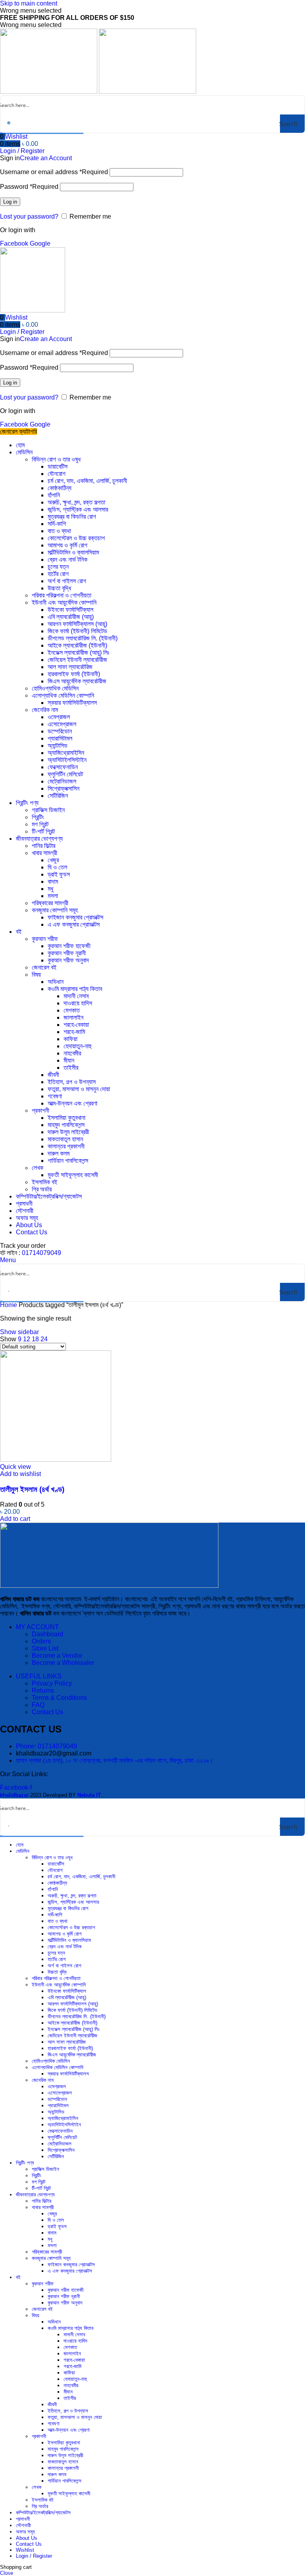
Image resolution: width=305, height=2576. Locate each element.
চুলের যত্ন (58, 567)
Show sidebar (19, 1332)
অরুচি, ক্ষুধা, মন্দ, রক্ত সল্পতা (76, 502)
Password (29, 187)
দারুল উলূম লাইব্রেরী (68, 1132)
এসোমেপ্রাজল (62, 724)
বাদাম (53, 882)
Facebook (15, 243)
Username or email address (54, 172)
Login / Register (34, 2556)
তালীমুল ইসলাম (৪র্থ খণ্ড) (32, 1489)
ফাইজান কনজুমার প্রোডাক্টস (75, 917)
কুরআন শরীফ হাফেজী (69, 946)
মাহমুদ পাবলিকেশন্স (66, 1125)
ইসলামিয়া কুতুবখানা (67, 1118)
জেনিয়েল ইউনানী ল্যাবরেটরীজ (77, 660)
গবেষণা (55, 1096)
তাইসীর (71, 1068)
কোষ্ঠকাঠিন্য (60, 488)
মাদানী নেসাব (76, 996)
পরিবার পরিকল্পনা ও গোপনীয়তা (62, 595)
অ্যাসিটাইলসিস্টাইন (67, 760)
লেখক (38, 1168)
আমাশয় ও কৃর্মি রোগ (68, 545)
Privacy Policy (52, 1683)
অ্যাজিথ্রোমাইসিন (66, 753)
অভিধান (56, 982)
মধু (50, 889)
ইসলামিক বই (44, 1182)
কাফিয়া (70, 1039)
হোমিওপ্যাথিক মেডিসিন (55, 688)
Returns (43, 1690)
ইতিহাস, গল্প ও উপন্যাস (72, 1082)
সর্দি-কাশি (57, 524)
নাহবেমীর (72, 1053)
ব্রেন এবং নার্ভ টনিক (68, 560)
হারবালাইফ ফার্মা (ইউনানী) (74, 674)
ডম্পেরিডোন (60, 731)
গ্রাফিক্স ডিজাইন (48, 810)
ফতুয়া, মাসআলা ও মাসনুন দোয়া (79, 1089)
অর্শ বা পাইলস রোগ (67, 581)
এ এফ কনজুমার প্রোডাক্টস (74, 924)
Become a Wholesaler (63, 1663)
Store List (45, 1648)
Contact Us (47, 1712)
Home (9, 1305)
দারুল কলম (59, 1153)
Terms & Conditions (59, 1698)
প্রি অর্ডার (42, 1189)
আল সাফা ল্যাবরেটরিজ (70, 667)
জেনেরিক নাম (45, 710)
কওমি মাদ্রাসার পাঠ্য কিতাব (75, 989)
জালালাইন (73, 1017)
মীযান (69, 1060)
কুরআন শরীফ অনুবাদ (68, 960)
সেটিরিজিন (58, 796)
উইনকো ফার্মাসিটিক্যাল (70, 610)
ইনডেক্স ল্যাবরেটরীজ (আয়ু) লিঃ (78, 653)
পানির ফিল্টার (43, 846)
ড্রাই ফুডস (59, 874)
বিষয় (36, 975)
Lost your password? (29, 216)
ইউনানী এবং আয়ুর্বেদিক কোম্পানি (64, 602)
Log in (10, 202)
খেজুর (53, 860)
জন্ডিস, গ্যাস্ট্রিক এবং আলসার (78, 509)
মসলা (53, 896)
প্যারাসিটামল (60, 738)
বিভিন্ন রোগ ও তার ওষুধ (56, 459)
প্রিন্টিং (38, 817)
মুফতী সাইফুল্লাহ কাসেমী (73, 1175)
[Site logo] (49, 92)
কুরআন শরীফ (45, 939)
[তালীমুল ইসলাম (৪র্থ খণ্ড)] (56, 1460)
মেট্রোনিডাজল (62, 781)
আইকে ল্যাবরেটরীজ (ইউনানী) (77, 645)
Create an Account (46, 158)
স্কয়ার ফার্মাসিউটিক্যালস (72, 703)
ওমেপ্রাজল (59, 717)
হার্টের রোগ (58, 574)
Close (7, 2573)
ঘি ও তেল (57, 867)
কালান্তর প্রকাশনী (66, 1146)
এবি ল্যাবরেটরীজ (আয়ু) (71, 617)
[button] (15, 1519)
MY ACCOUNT (37, 1627)
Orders (41, 1641)
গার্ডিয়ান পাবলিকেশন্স (68, 1161)
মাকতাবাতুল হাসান (65, 1139)
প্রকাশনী (41, 1111)
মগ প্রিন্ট (40, 824)
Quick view (15, 1467)
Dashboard (47, 1634)
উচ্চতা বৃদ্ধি (59, 588)
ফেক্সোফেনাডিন (63, 767)
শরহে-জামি (74, 1032)
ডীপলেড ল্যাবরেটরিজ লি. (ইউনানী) (83, 638)
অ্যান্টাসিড (58, 746)
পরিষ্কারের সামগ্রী (50, 903)
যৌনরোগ (57, 474)
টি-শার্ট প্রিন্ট (43, 831)
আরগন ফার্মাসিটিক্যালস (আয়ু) (77, 624)
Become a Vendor (57, 1656)
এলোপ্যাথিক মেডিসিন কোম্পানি (63, 695)
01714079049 (42, 1253)
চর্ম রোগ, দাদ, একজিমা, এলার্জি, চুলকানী (87, 481)
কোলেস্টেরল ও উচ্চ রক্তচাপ (76, 538)
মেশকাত (72, 1010)
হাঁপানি (54, 495)
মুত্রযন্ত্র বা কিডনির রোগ (72, 517)
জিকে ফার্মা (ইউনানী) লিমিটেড (77, 631)
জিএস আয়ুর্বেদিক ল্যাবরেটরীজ (77, 681)
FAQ (38, 1705)
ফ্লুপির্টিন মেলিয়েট (65, 774)
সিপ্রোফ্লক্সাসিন (64, 789)
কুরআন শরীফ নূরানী (67, 953)
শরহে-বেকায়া (76, 1025)
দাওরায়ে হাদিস (78, 1003)
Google (40, 243)
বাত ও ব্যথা (59, 531)
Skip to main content (29, 3)
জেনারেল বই (44, 967)
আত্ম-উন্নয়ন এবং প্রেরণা (72, 1103)
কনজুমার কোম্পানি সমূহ (55, 910)
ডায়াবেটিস (58, 467)
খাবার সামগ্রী (44, 853)
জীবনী (53, 1075)
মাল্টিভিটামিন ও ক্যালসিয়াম (73, 552)
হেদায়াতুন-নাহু (77, 1046)
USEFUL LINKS (39, 1676)
